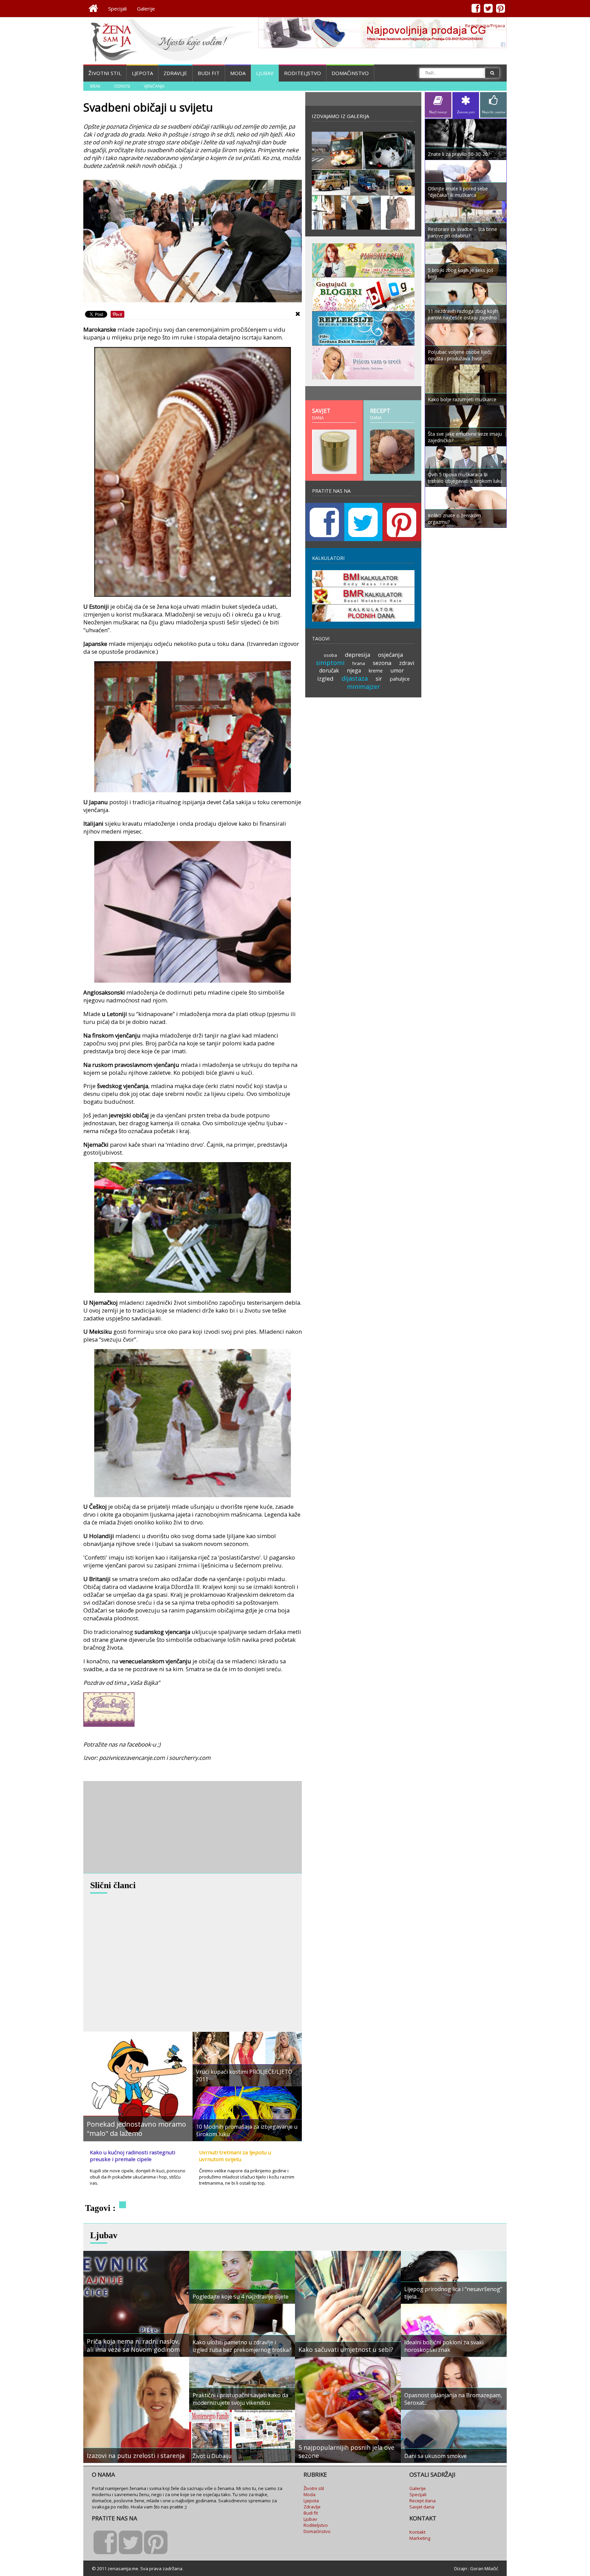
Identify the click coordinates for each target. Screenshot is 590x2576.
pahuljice (400, 679)
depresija (357, 655)
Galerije (146, 9)
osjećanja (390, 655)
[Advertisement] (135, 1827)
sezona (382, 663)
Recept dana (423, 2501)
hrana (359, 663)
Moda (238, 73)
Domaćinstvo (350, 73)
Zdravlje (175, 73)
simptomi (330, 663)
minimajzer (363, 686)
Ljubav (265, 73)
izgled (325, 678)
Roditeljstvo (303, 73)
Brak (95, 86)
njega (354, 670)
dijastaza (355, 678)
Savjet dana (422, 2507)
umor (397, 670)
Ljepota (142, 73)
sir (379, 679)
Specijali (117, 9)
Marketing (420, 2538)
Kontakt (417, 2532)
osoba (330, 655)
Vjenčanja (154, 86)
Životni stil (105, 73)
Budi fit (209, 73)
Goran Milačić (484, 2568)
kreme (376, 671)
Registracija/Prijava (485, 26)
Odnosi (122, 86)
